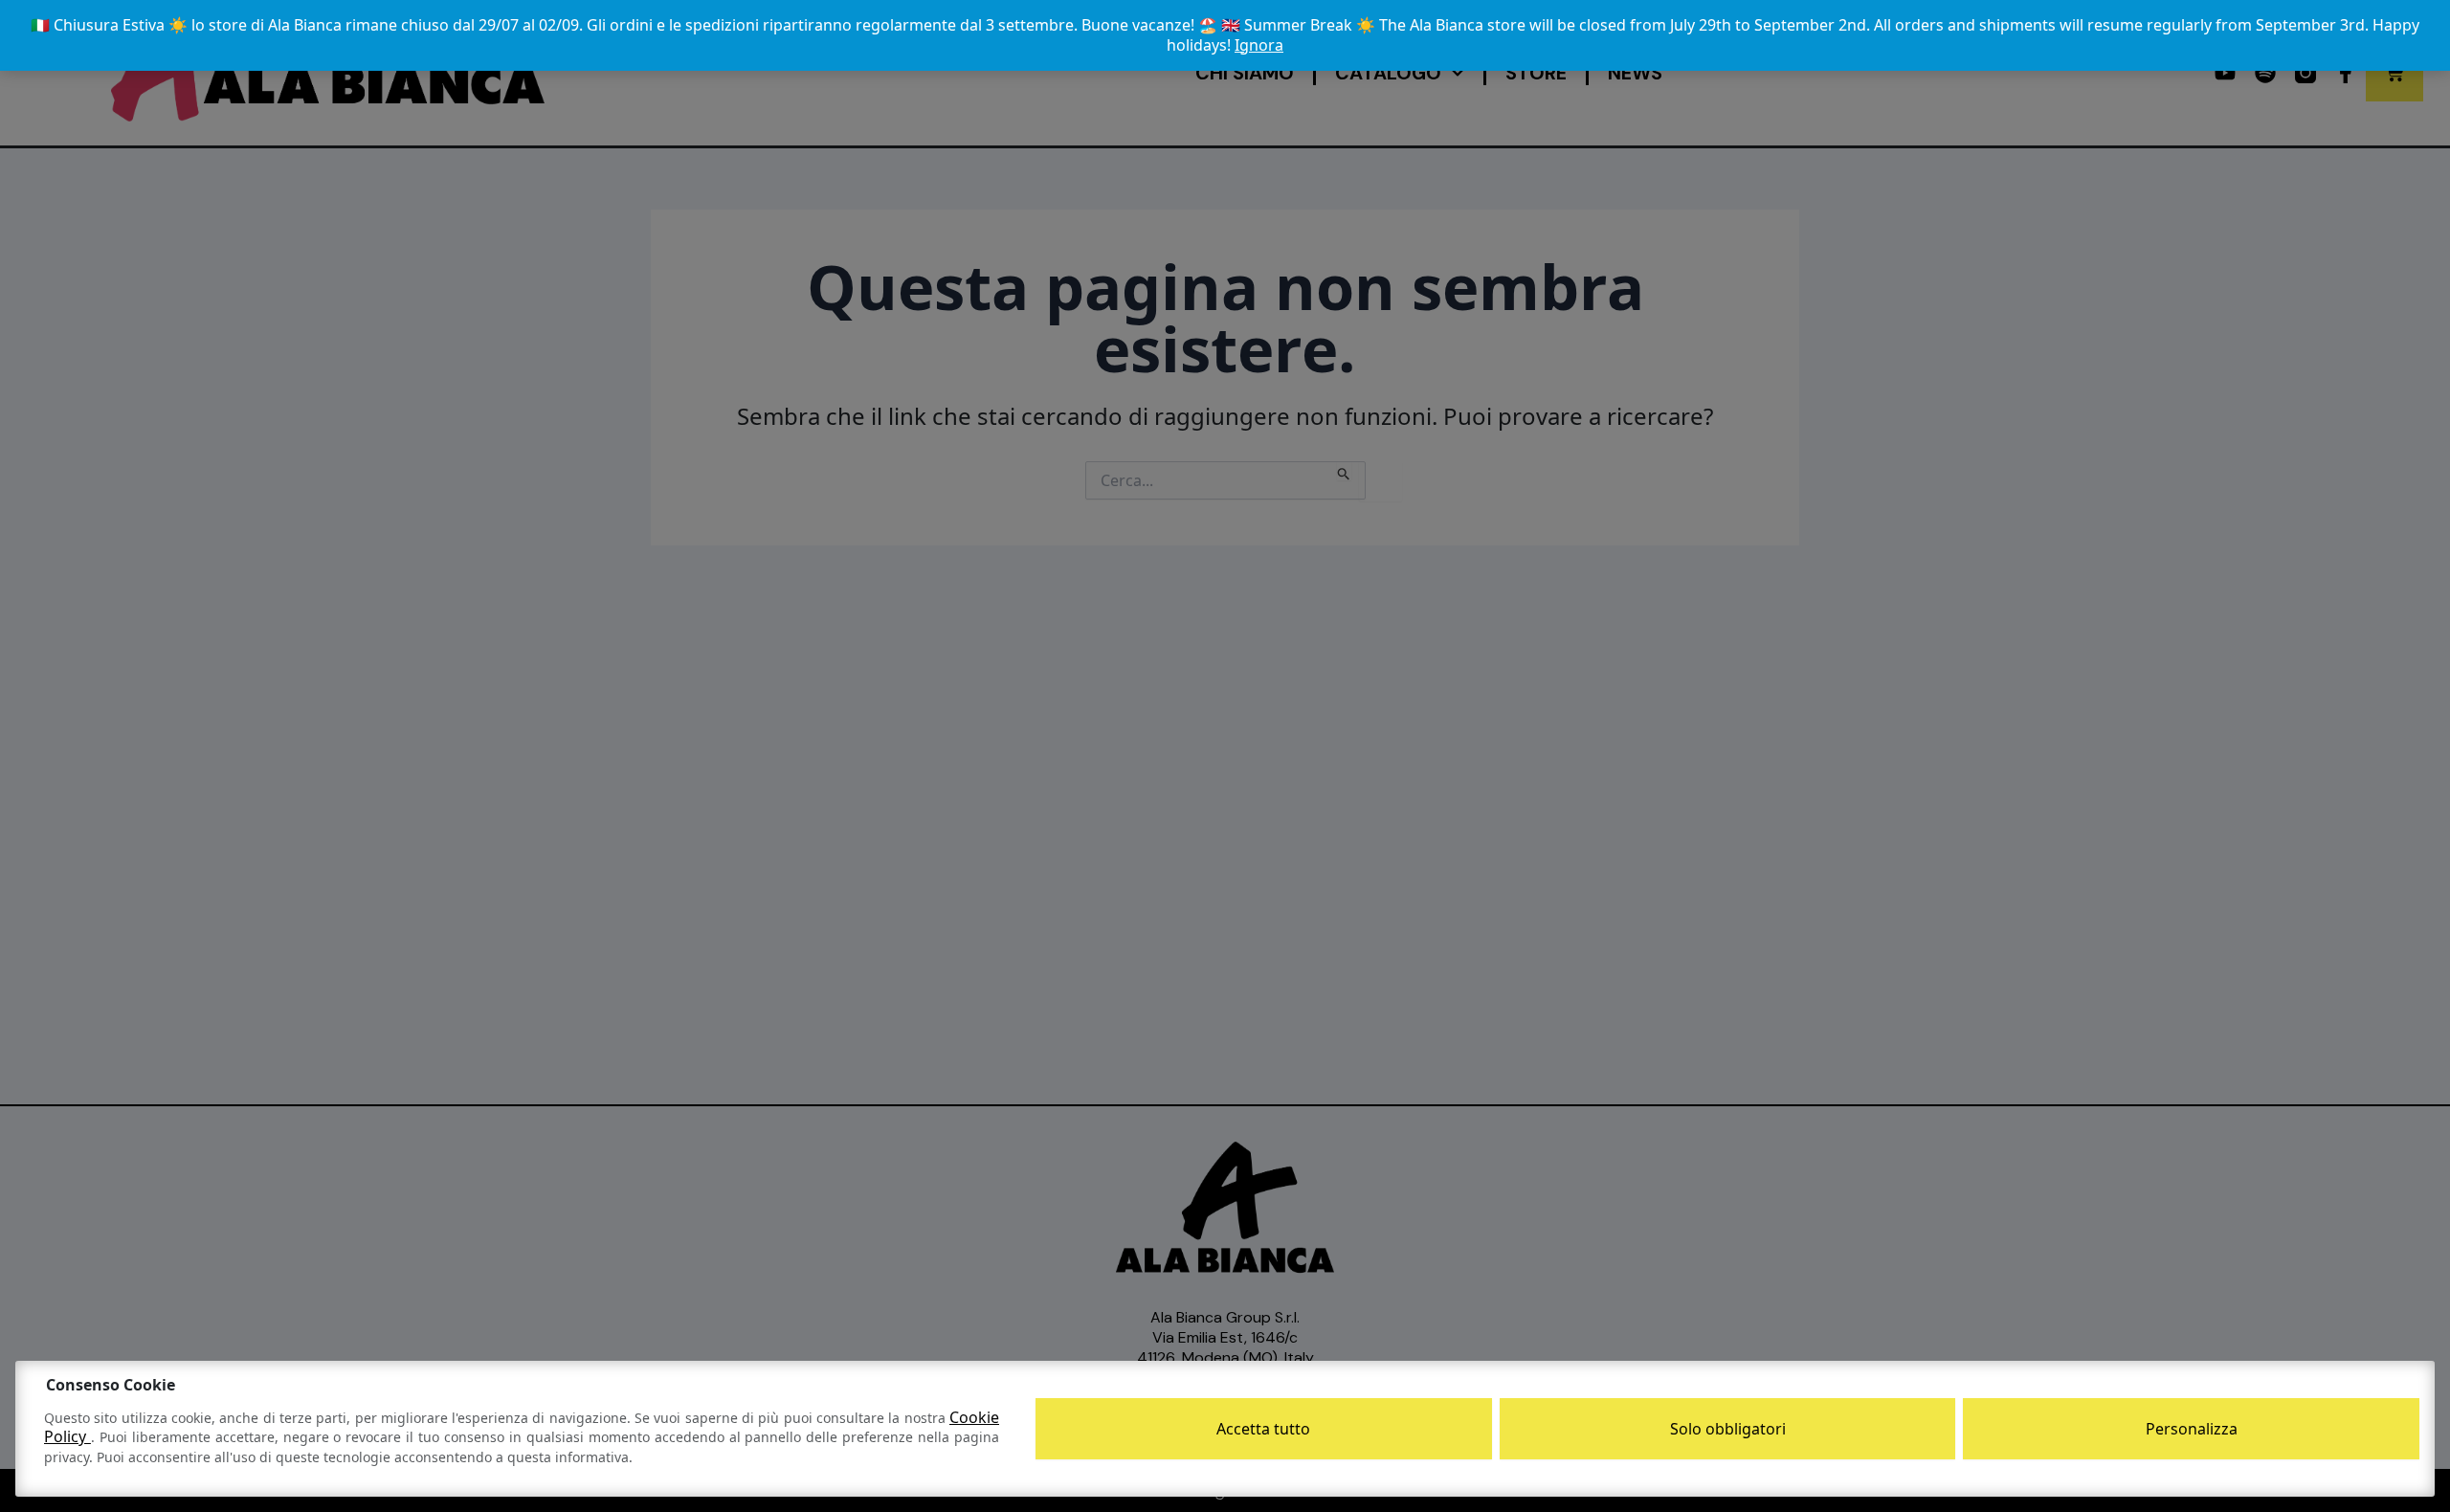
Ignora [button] (1259, 45)
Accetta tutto (1263, 1429)
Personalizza (2192, 1429)
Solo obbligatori (1728, 1429)
